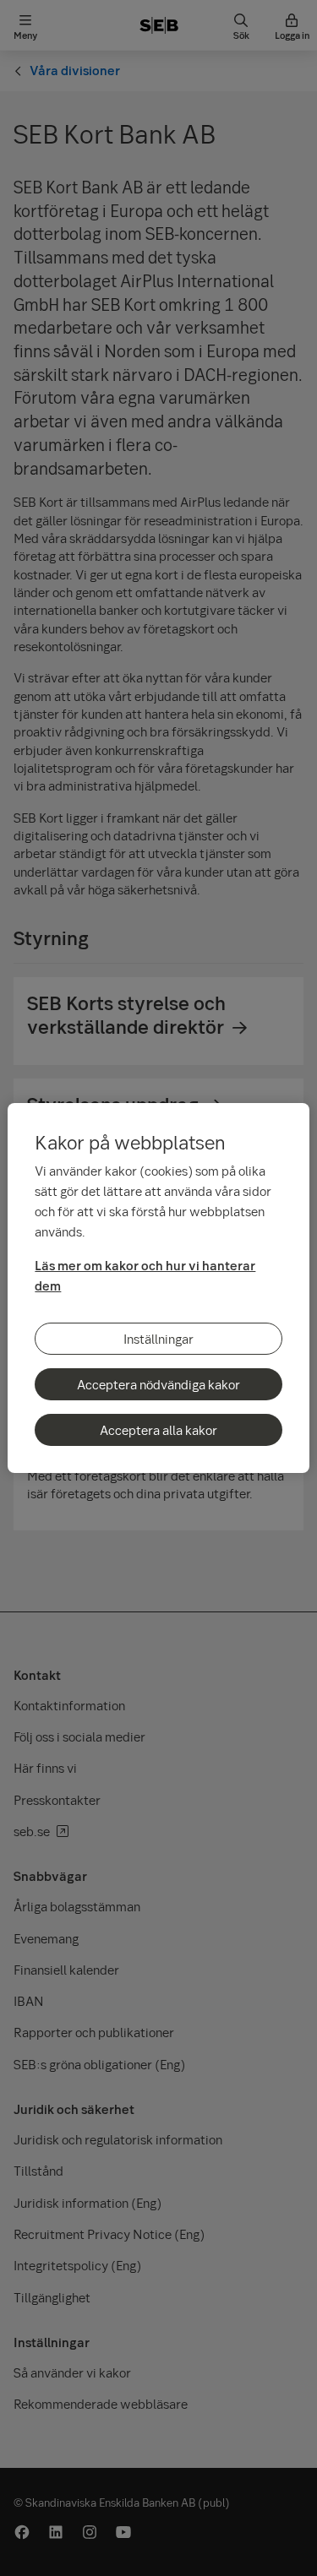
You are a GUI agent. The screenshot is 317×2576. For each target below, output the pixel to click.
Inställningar (158, 1339)
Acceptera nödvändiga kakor (158, 1384)
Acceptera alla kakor (158, 1430)
